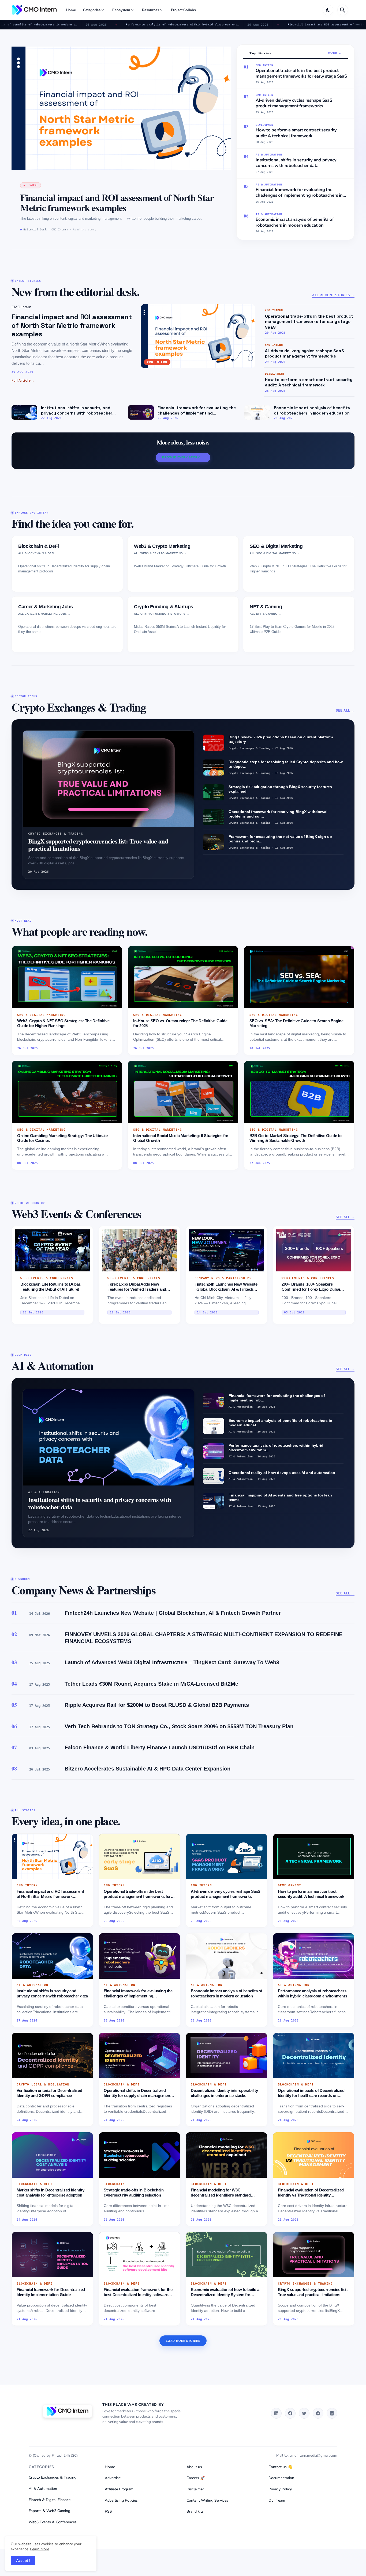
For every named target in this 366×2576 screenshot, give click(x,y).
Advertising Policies (121, 2500)
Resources (151, 10)
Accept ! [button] (23, 2561)
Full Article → (23, 380)
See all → (345, 711)
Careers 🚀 (196, 2478)
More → (335, 53)
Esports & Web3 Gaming (49, 2511)
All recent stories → (333, 295)
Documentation (281, 2478)
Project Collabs (183, 10)
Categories (92, 10)
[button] (328, 10)
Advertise (113, 2478)
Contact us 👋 (280, 2467)
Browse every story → (183, 457)
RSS (108, 2511)
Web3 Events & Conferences (53, 2522)
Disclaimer (195, 2489)
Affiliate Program (119, 2489)
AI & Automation (43, 2489)
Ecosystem (121, 10)
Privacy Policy (280, 2489)
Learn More (40, 2549)
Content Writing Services (207, 2500)
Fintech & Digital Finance (50, 2500)
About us (194, 2467)
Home (71, 10)
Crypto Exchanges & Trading (53, 2477)
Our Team (277, 2500)
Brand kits (195, 2511)
